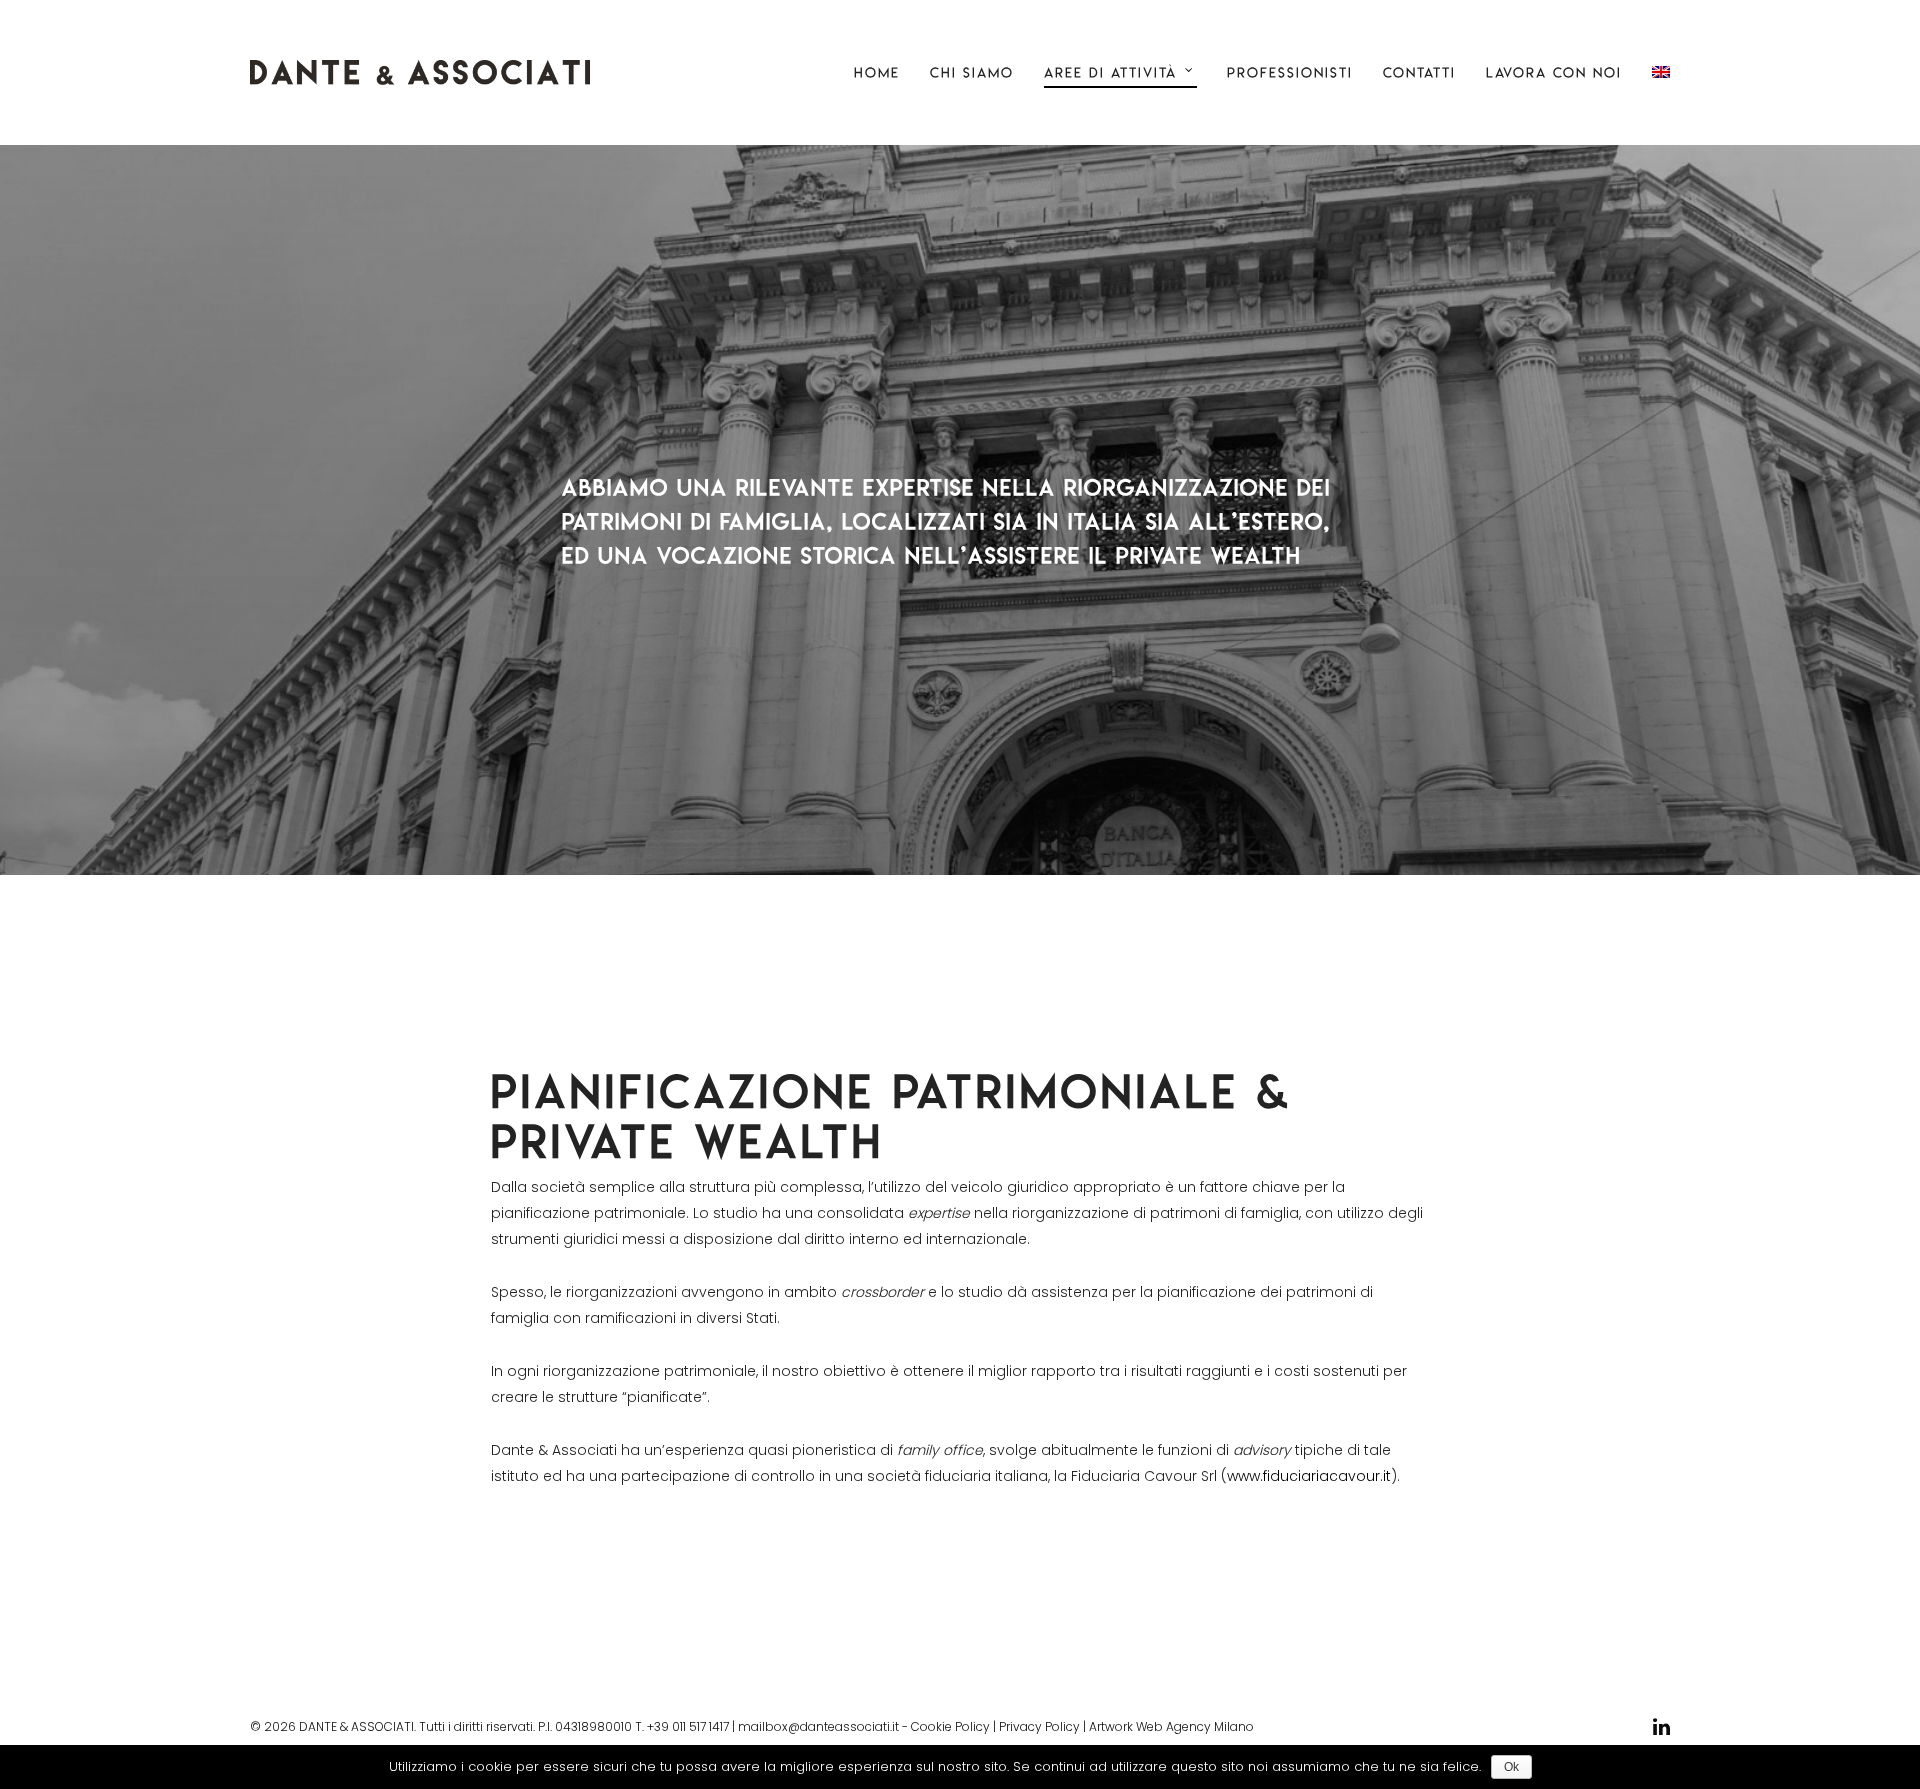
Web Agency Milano (1195, 1726)
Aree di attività (1110, 72)
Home (877, 72)
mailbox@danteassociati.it (818, 1726)
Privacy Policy (1039, 1726)
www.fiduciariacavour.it (1309, 1476)
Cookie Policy (950, 1726)
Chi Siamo (972, 72)
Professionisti (1290, 72)
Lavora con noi (1554, 72)
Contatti (1419, 72)
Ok (1511, 1767)
